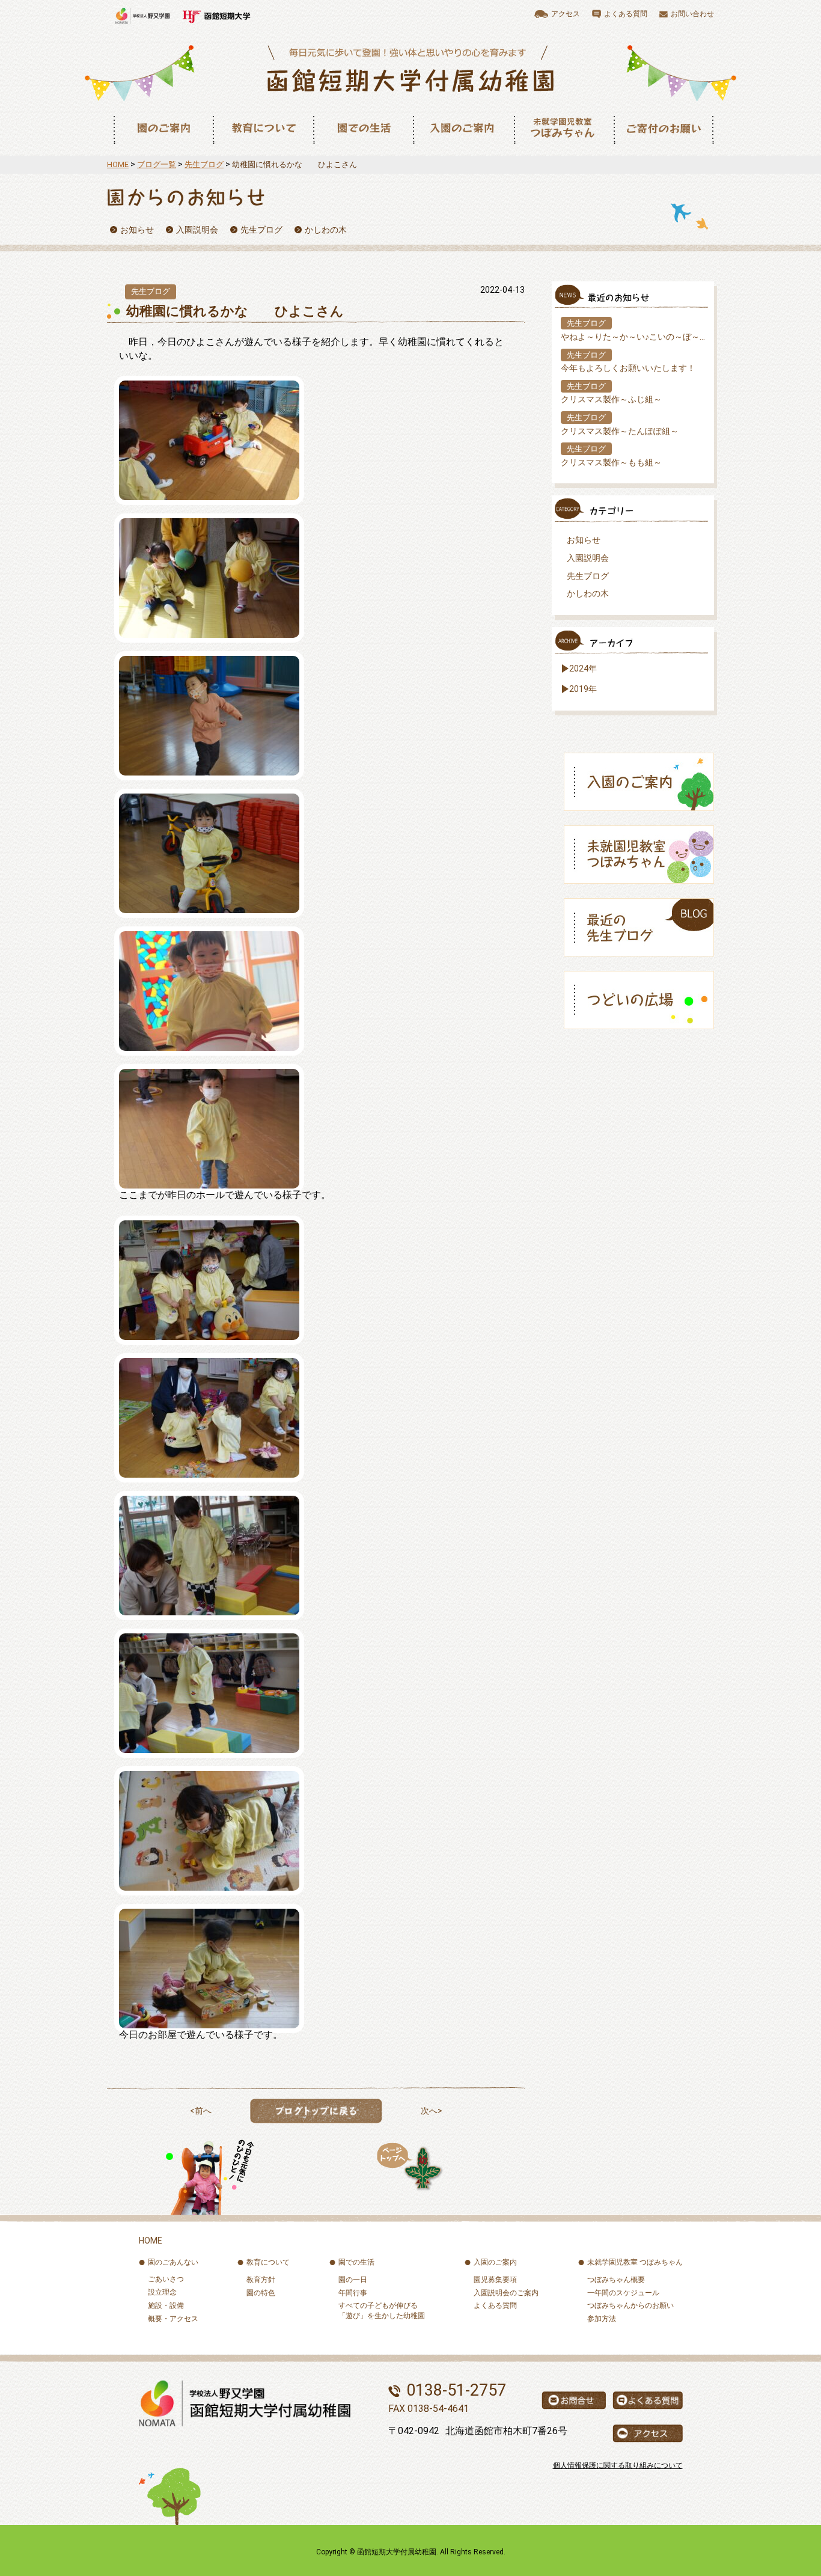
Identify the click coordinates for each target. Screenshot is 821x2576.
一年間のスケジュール (623, 2293)
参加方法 (602, 2319)
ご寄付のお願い (664, 128)
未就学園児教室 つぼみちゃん (635, 2262)
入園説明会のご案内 (506, 2293)
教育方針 (261, 2280)
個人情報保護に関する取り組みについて (618, 2465)
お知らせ (584, 540)
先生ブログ (204, 164)
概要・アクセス (173, 2319)
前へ (203, 2111)
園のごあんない (173, 2262)
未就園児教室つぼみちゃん (564, 128)
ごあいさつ (166, 2279)
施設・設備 (166, 2305)
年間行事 (353, 2293)
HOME (118, 164)
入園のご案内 (463, 128)
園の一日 (353, 2280)
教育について (263, 128)
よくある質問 (495, 2305)
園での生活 (363, 128)
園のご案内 (163, 128)
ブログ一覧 (157, 164)
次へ (429, 2111)
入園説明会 (588, 558)
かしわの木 (588, 593)
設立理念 (162, 2292)
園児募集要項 (495, 2280)
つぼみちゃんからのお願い (630, 2305)
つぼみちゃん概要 (616, 2280)
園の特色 (261, 2293)
